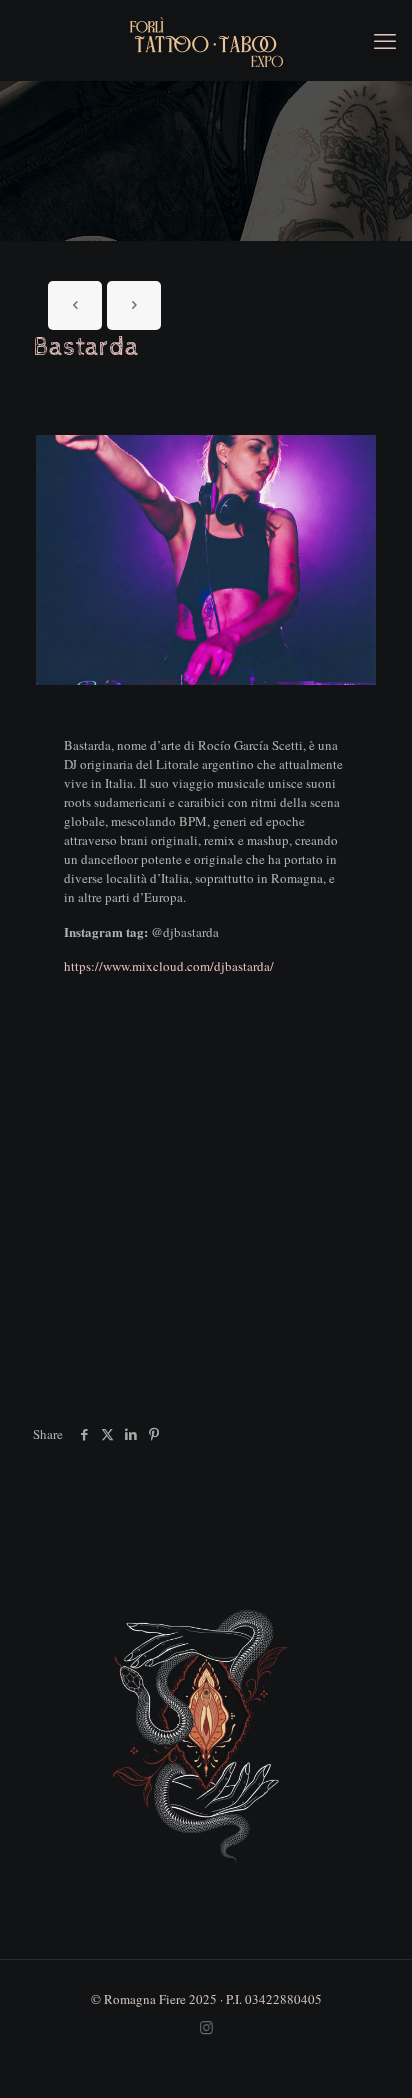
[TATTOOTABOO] (206, 40)
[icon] (206, 2027)
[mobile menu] (385, 40)
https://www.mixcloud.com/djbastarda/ (169, 966)
